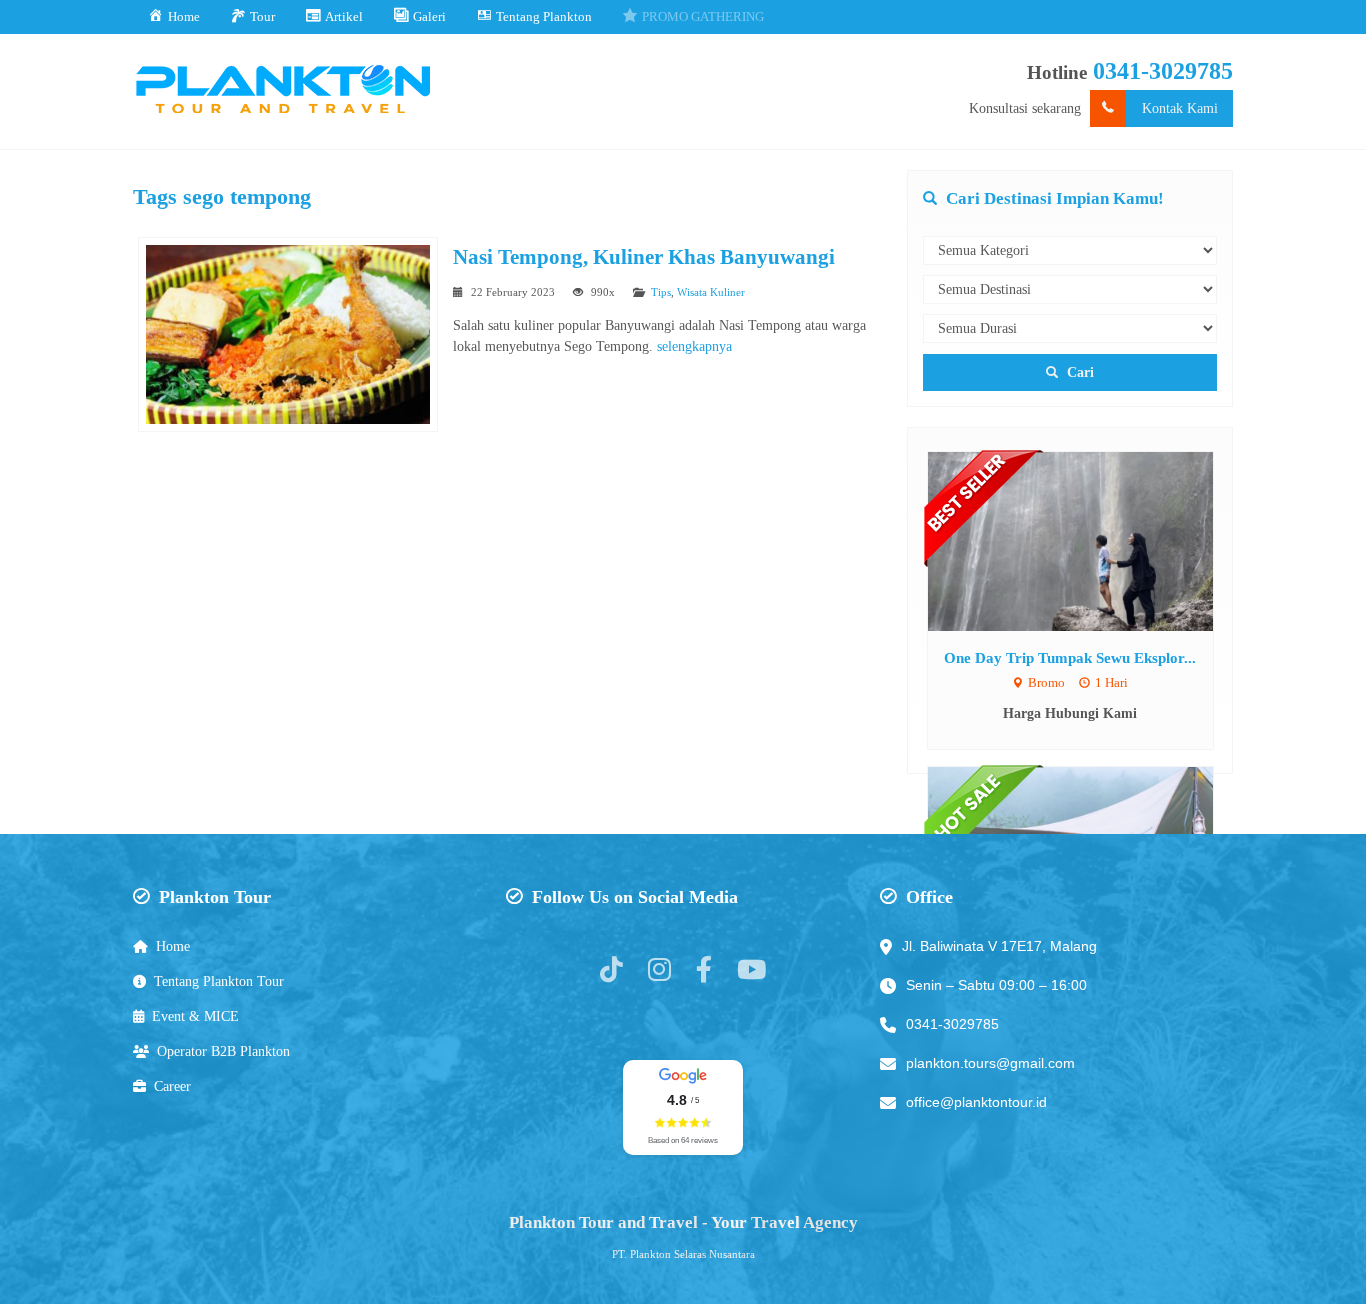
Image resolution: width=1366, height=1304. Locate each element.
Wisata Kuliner (711, 292)
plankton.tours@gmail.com (990, 1063)
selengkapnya (694, 346)
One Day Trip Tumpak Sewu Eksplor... (1070, 657)
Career (172, 1086)
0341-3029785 (1163, 71)
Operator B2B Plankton (223, 1051)
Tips (661, 292)
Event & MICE (195, 1016)
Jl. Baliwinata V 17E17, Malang (999, 946)
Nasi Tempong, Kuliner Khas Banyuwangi (644, 257)
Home (173, 946)
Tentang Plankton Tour (219, 981)
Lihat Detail (1089, 540)
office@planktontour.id (976, 1102)
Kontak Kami (1180, 108)
